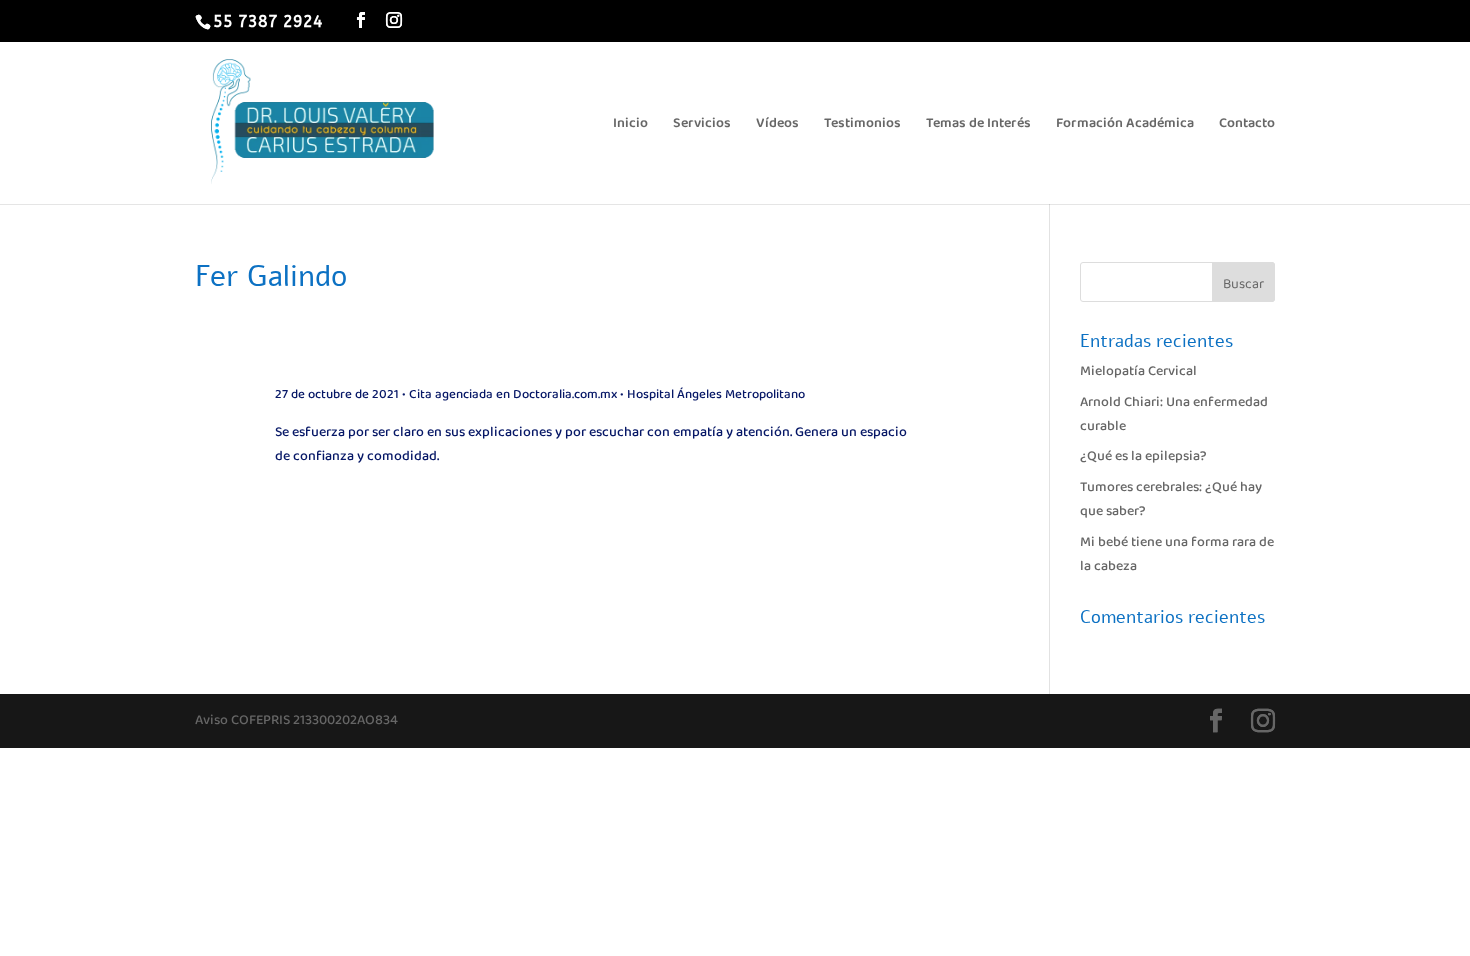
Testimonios (862, 125)
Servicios (702, 125)
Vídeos (777, 125)
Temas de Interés (978, 125)
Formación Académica (1125, 125)
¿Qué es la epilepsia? (1143, 456)
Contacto (1247, 125)
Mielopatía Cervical (1138, 371)
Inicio (630, 125)
